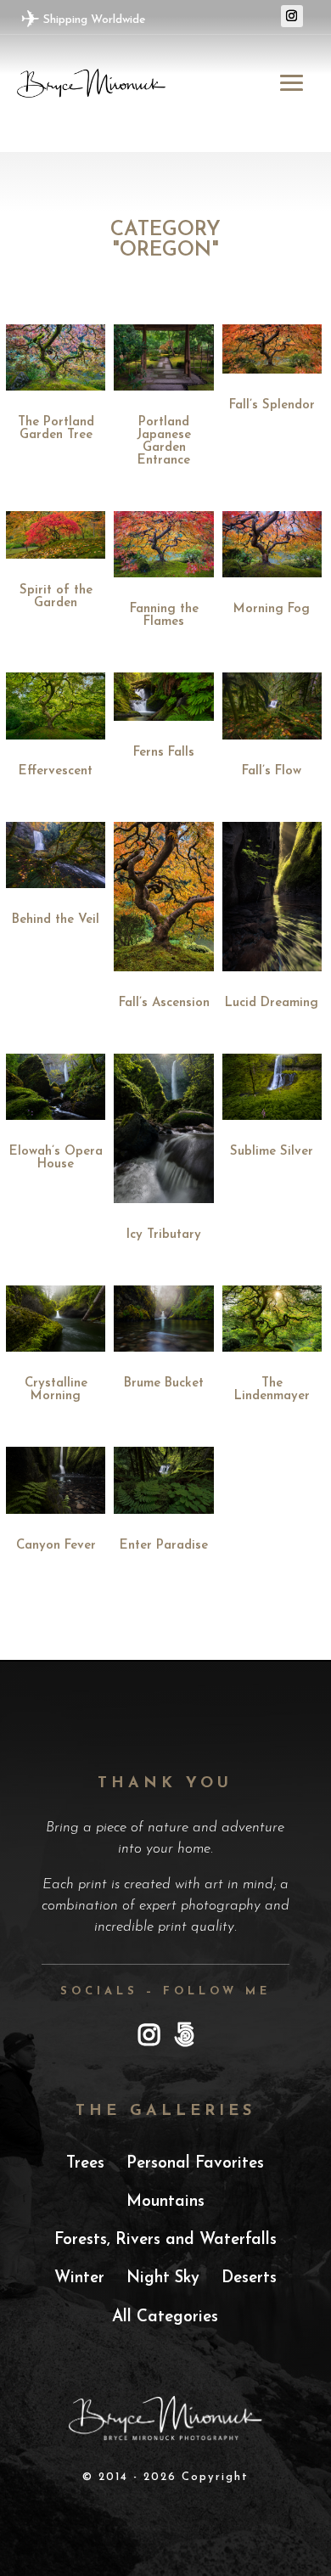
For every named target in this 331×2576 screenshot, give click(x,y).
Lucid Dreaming (272, 1003)
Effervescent (56, 771)
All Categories (165, 2317)
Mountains (165, 2202)
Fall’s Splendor (272, 405)
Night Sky (163, 2278)
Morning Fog (272, 609)
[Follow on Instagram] (292, 16)
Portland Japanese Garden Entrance (164, 442)
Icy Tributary (164, 1235)
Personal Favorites (195, 2164)
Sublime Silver (272, 1152)
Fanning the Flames (164, 616)
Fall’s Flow (272, 771)
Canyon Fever (56, 1546)
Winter (79, 2278)
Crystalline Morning (56, 1390)
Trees (85, 2164)
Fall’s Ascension (164, 1003)
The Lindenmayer (272, 1390)
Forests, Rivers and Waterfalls (165, 2240)
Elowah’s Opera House (56, 1158)
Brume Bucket (164, 1384)
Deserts (249, 2278)
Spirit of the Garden (56, 597)
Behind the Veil (56, 920)
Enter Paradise (164, 1546)
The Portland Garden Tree (56, 429)
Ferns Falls (164, 753)
